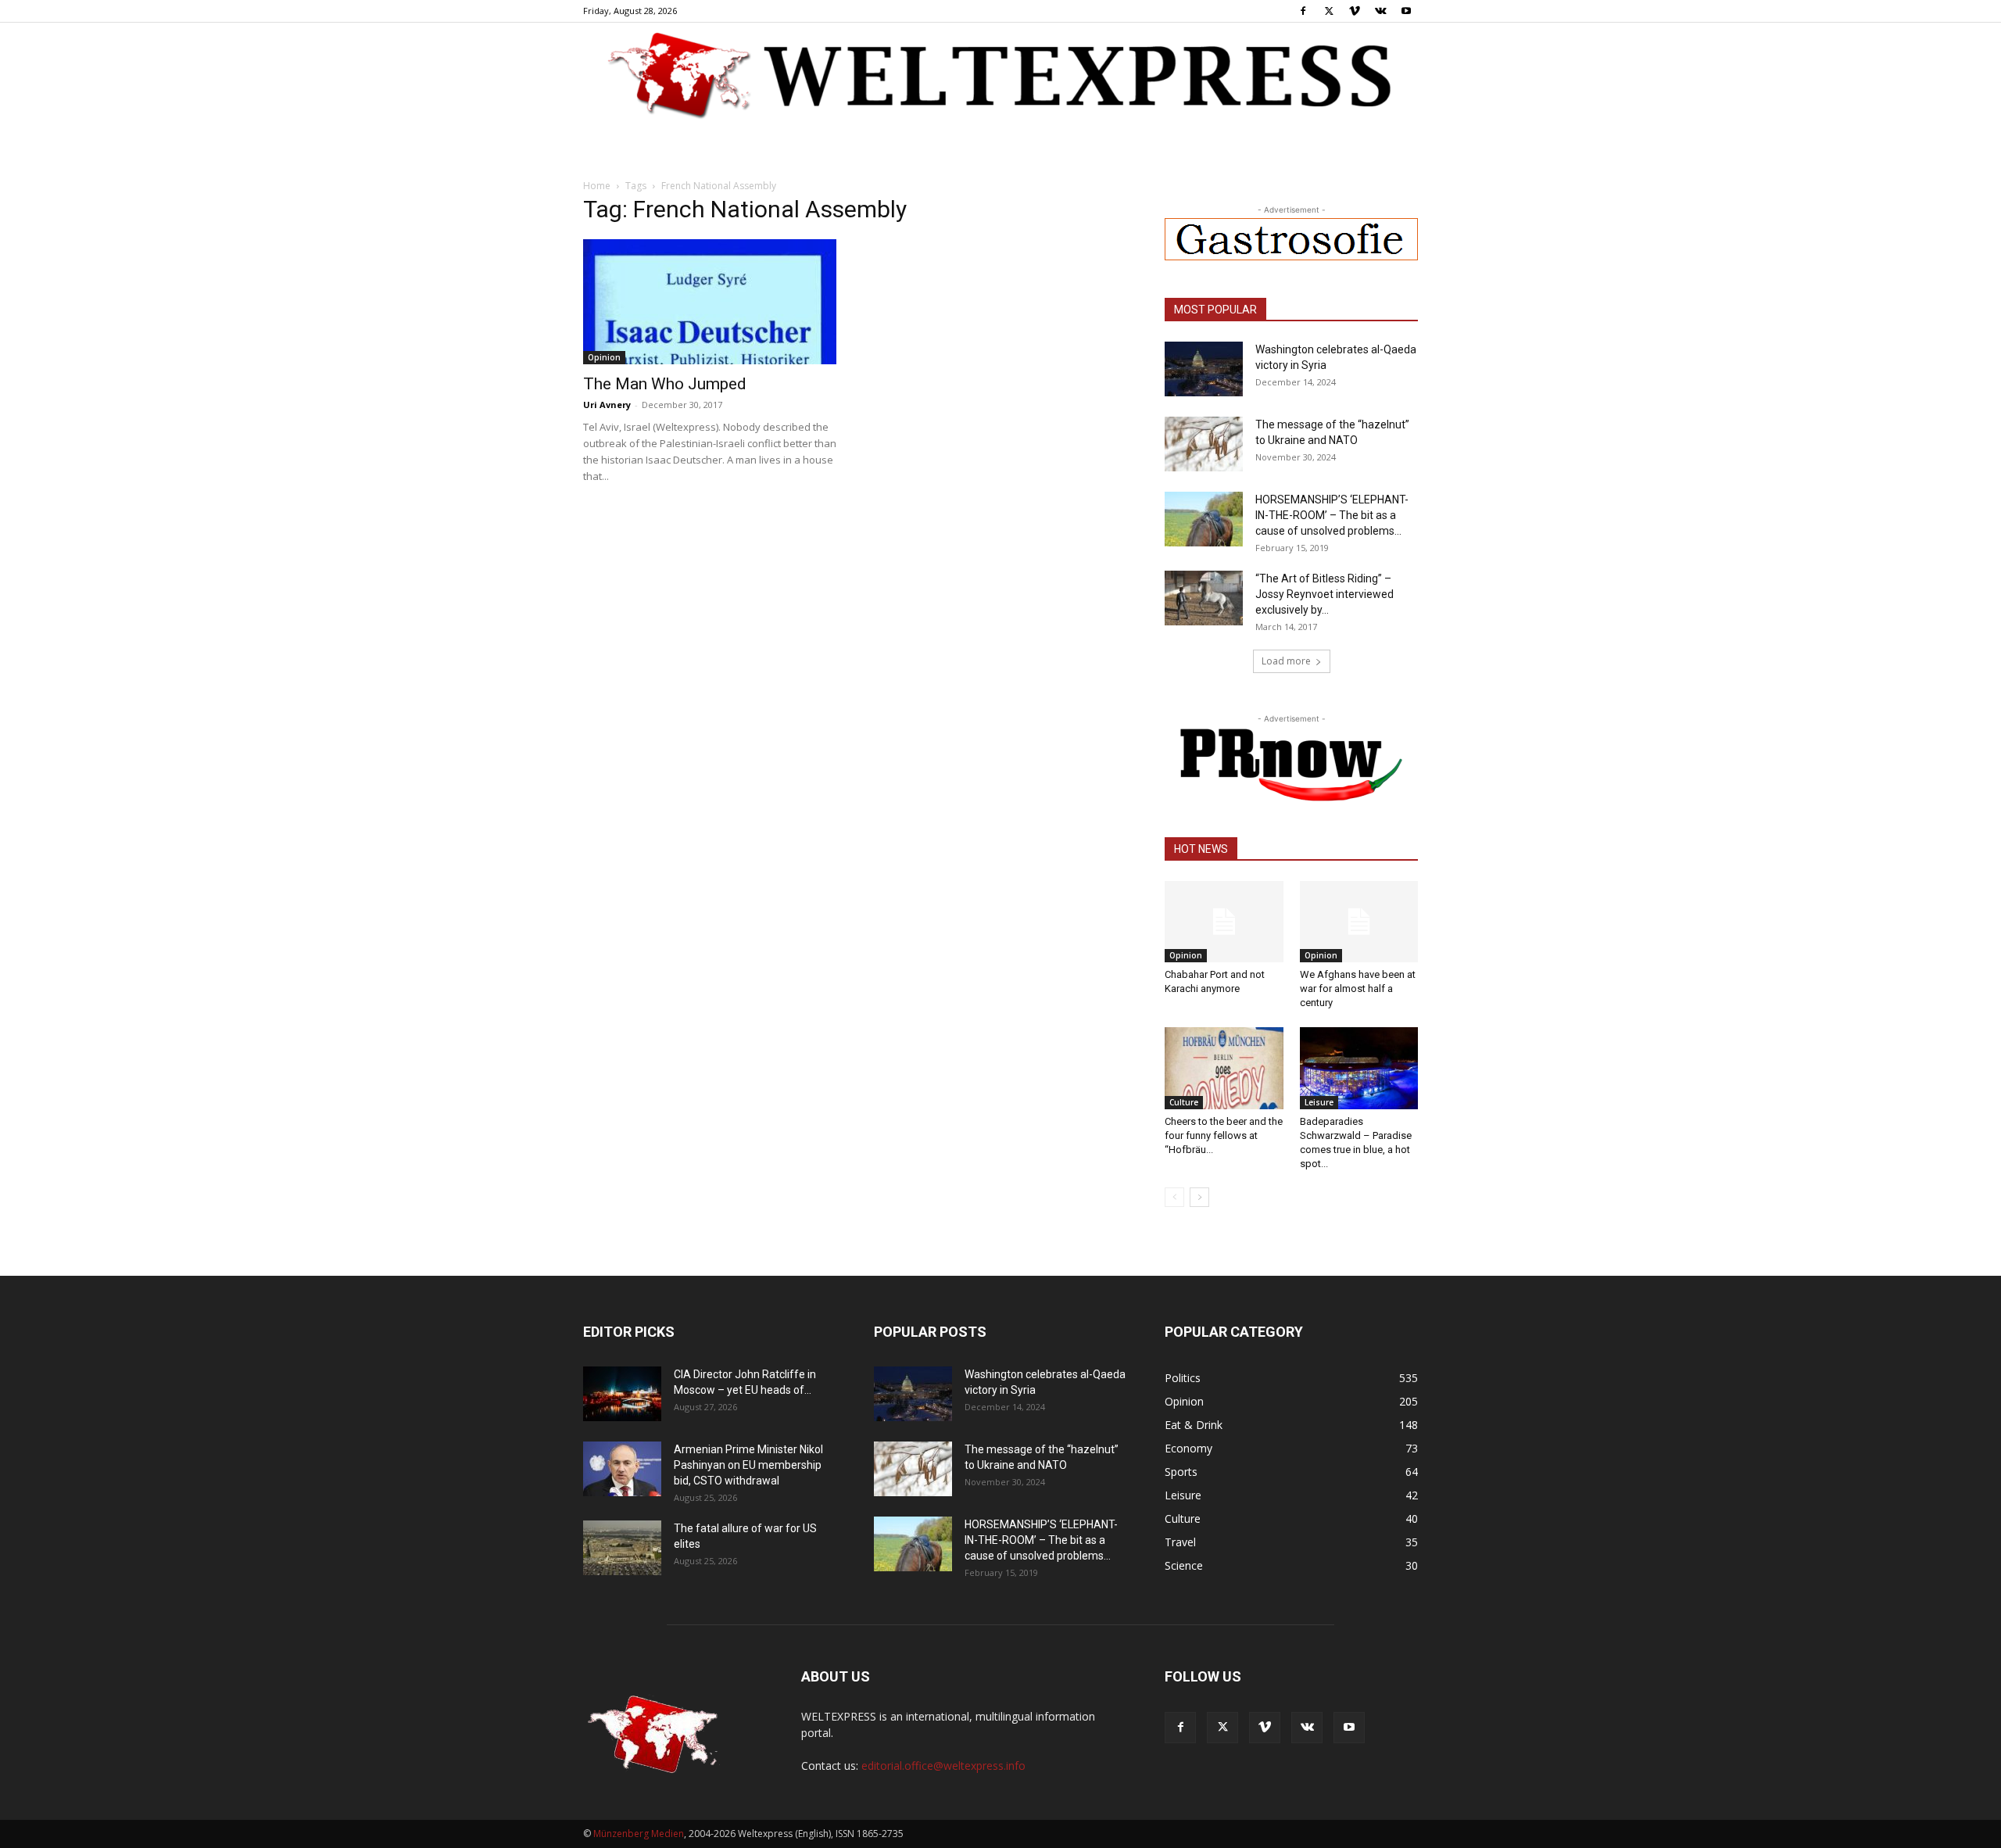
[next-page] (1199, 1197)
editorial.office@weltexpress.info (943, 1766)
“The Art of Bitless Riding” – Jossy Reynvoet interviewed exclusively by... (1324, 594)
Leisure (1319, 1102)
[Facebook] (1303, 11)
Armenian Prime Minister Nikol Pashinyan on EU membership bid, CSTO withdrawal (748, 1465)
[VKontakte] (1380, 11)
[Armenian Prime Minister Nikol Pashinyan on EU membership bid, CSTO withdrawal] (622, 1469)
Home (597, 186)
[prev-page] (1174, 1197)
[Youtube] (1406, 11)
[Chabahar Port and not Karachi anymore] (1224, 922)
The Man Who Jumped (665, 384)
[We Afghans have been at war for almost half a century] (1359, 922)
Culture (1184, 1102)
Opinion (604, 357)
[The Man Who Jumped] (710, 302)
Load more (1286, 661)
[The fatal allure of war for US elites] (622, 1548)
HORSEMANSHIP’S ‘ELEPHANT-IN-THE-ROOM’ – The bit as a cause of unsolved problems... (1332, 515)
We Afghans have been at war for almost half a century (1358, 988)
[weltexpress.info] (1000, 74)
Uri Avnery (607, 405)
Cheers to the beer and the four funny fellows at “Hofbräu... (1224, 1135)
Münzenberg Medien (639, 1834)
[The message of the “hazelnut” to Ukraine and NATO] (1204, 444)
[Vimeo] (1355, 11)
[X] (1329, 11)
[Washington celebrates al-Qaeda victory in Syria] (1204, 369)
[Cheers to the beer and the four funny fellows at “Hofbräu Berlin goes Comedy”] (1224, 1068)
